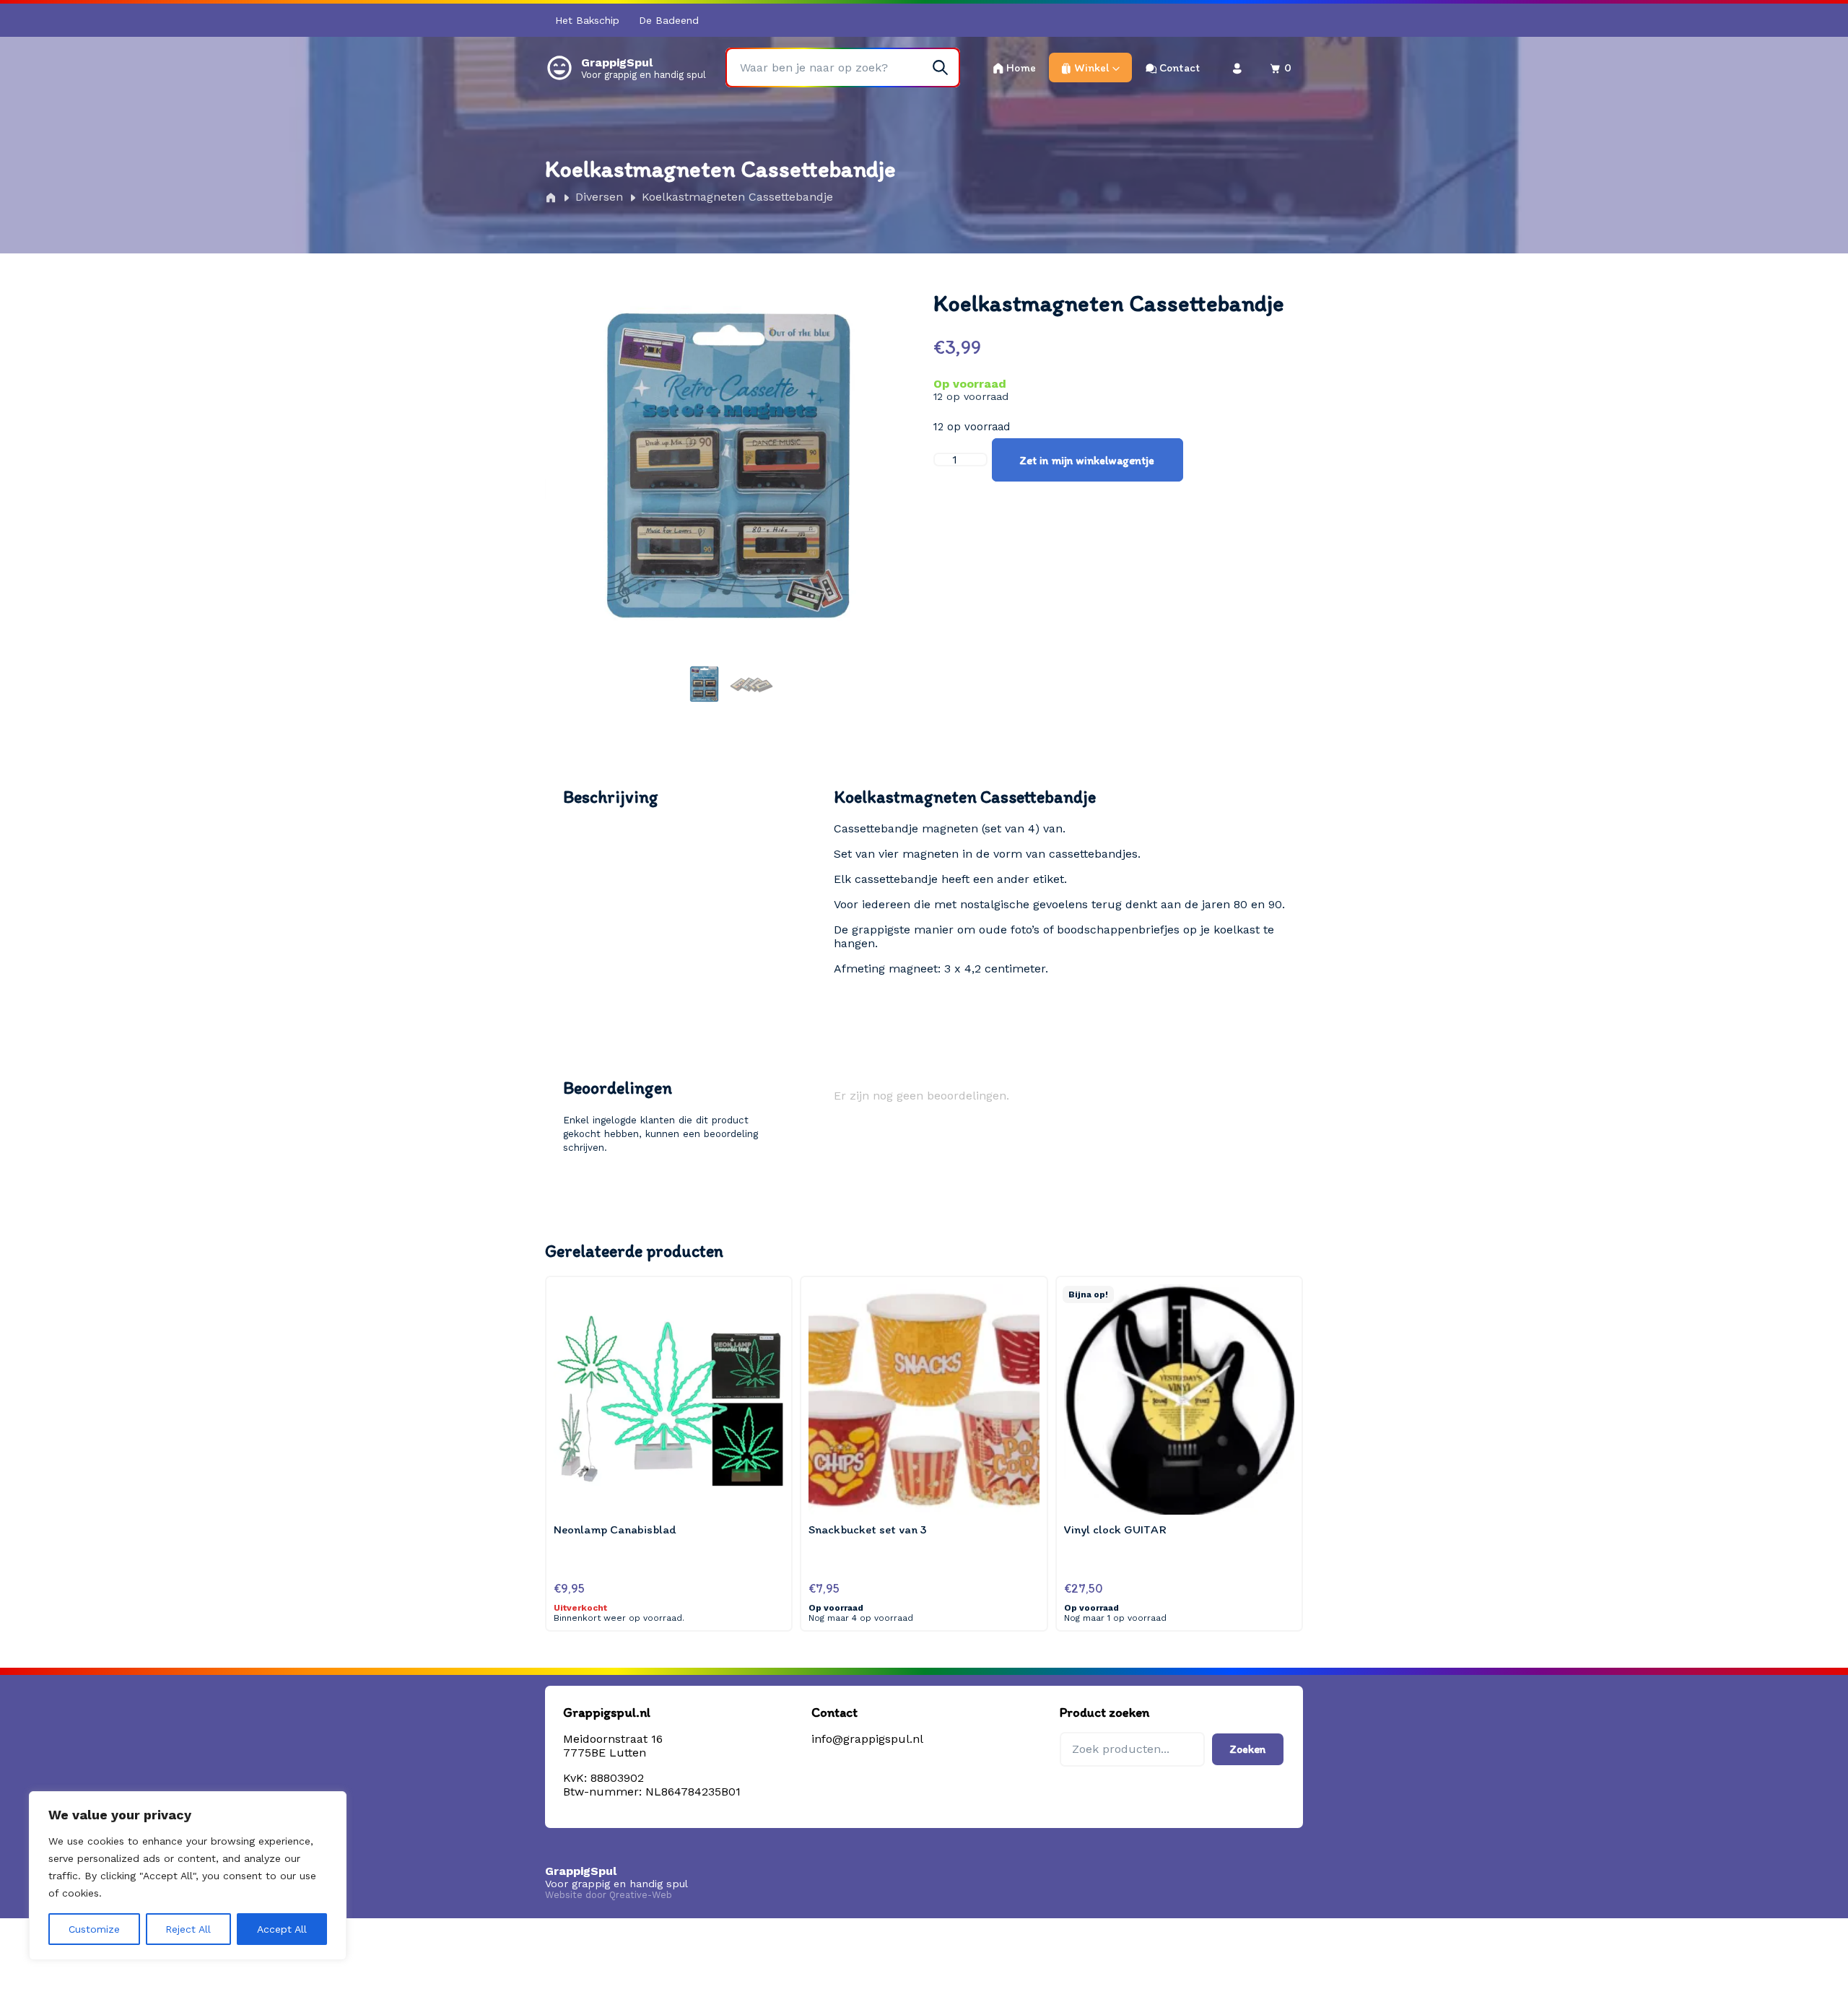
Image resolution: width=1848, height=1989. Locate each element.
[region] (188, 1876)
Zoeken (1248, 1749)
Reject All (188, 1929)
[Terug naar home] (559, 67)
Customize (94, 1929)
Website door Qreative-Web (609, 1895)
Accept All (282, 1929)
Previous (574, 498)
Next (886, 498)
